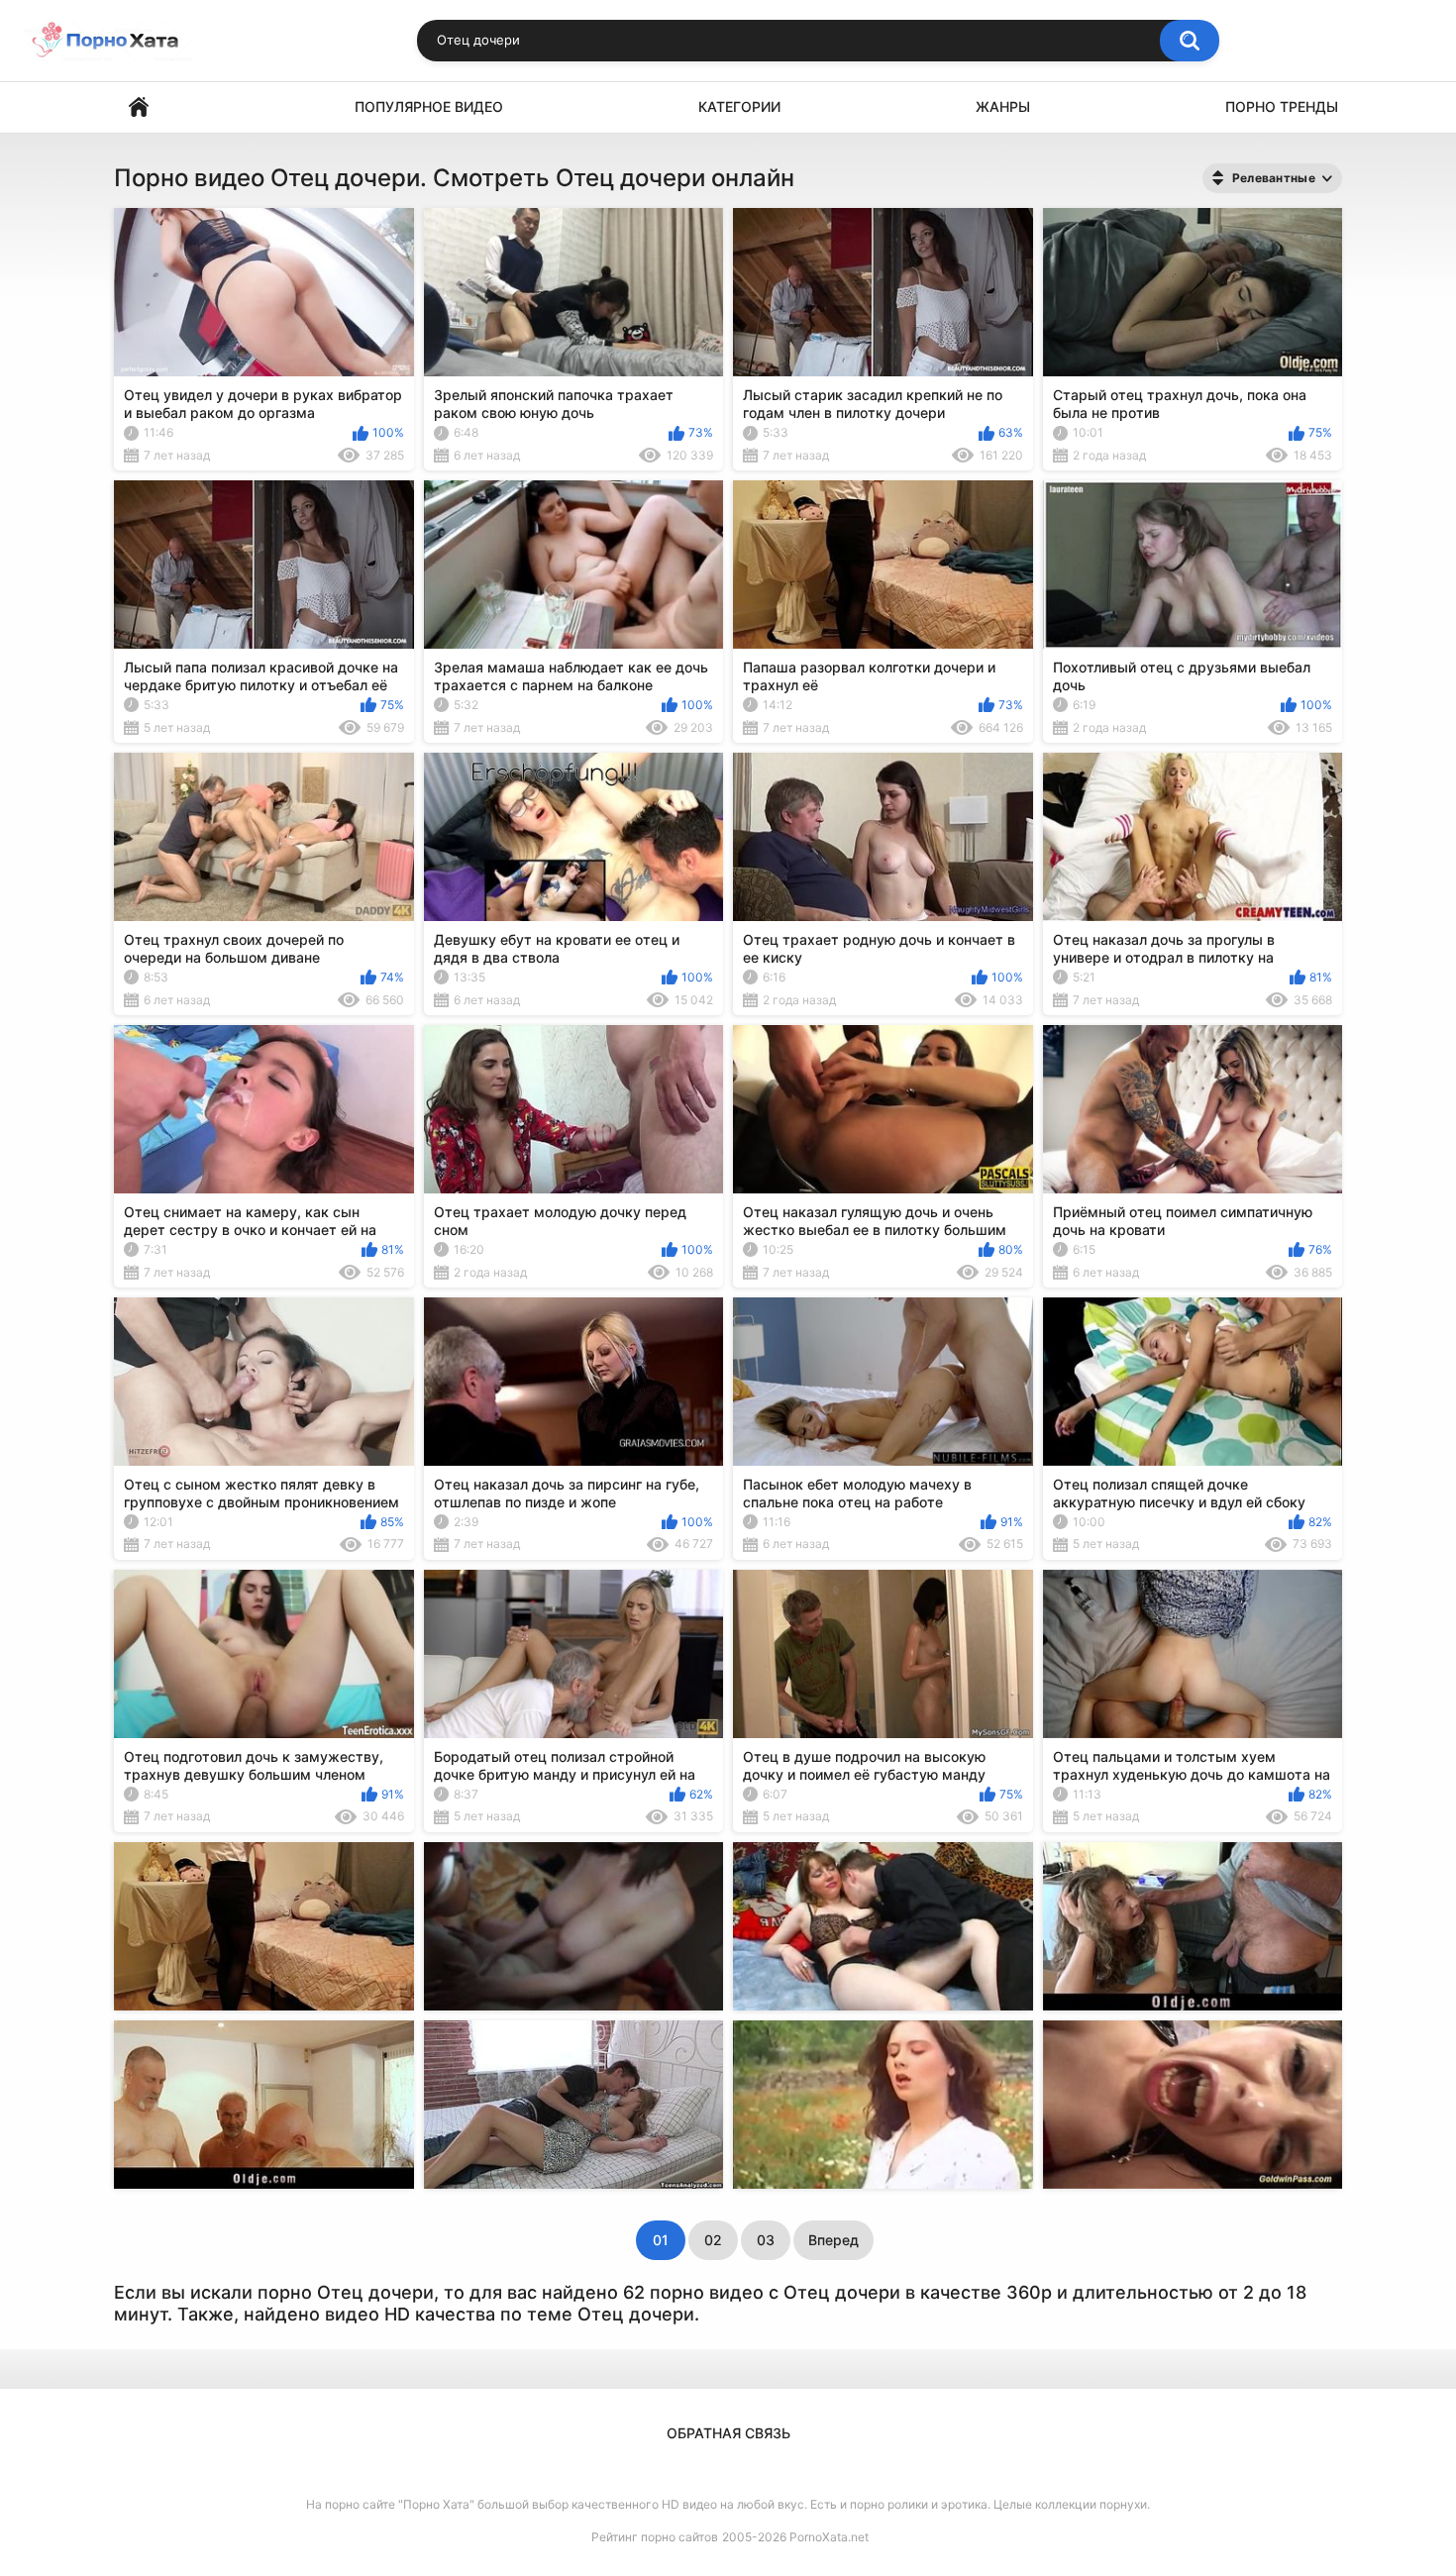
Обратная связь (728, 2433)
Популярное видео (429, 106)
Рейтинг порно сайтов (655, 2537)
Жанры (1003, 106)
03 (766, 2240)
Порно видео (139, 107)
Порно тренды (1282, 106)
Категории (739, 106)
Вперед (833, 2240)
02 (713, 2240)
